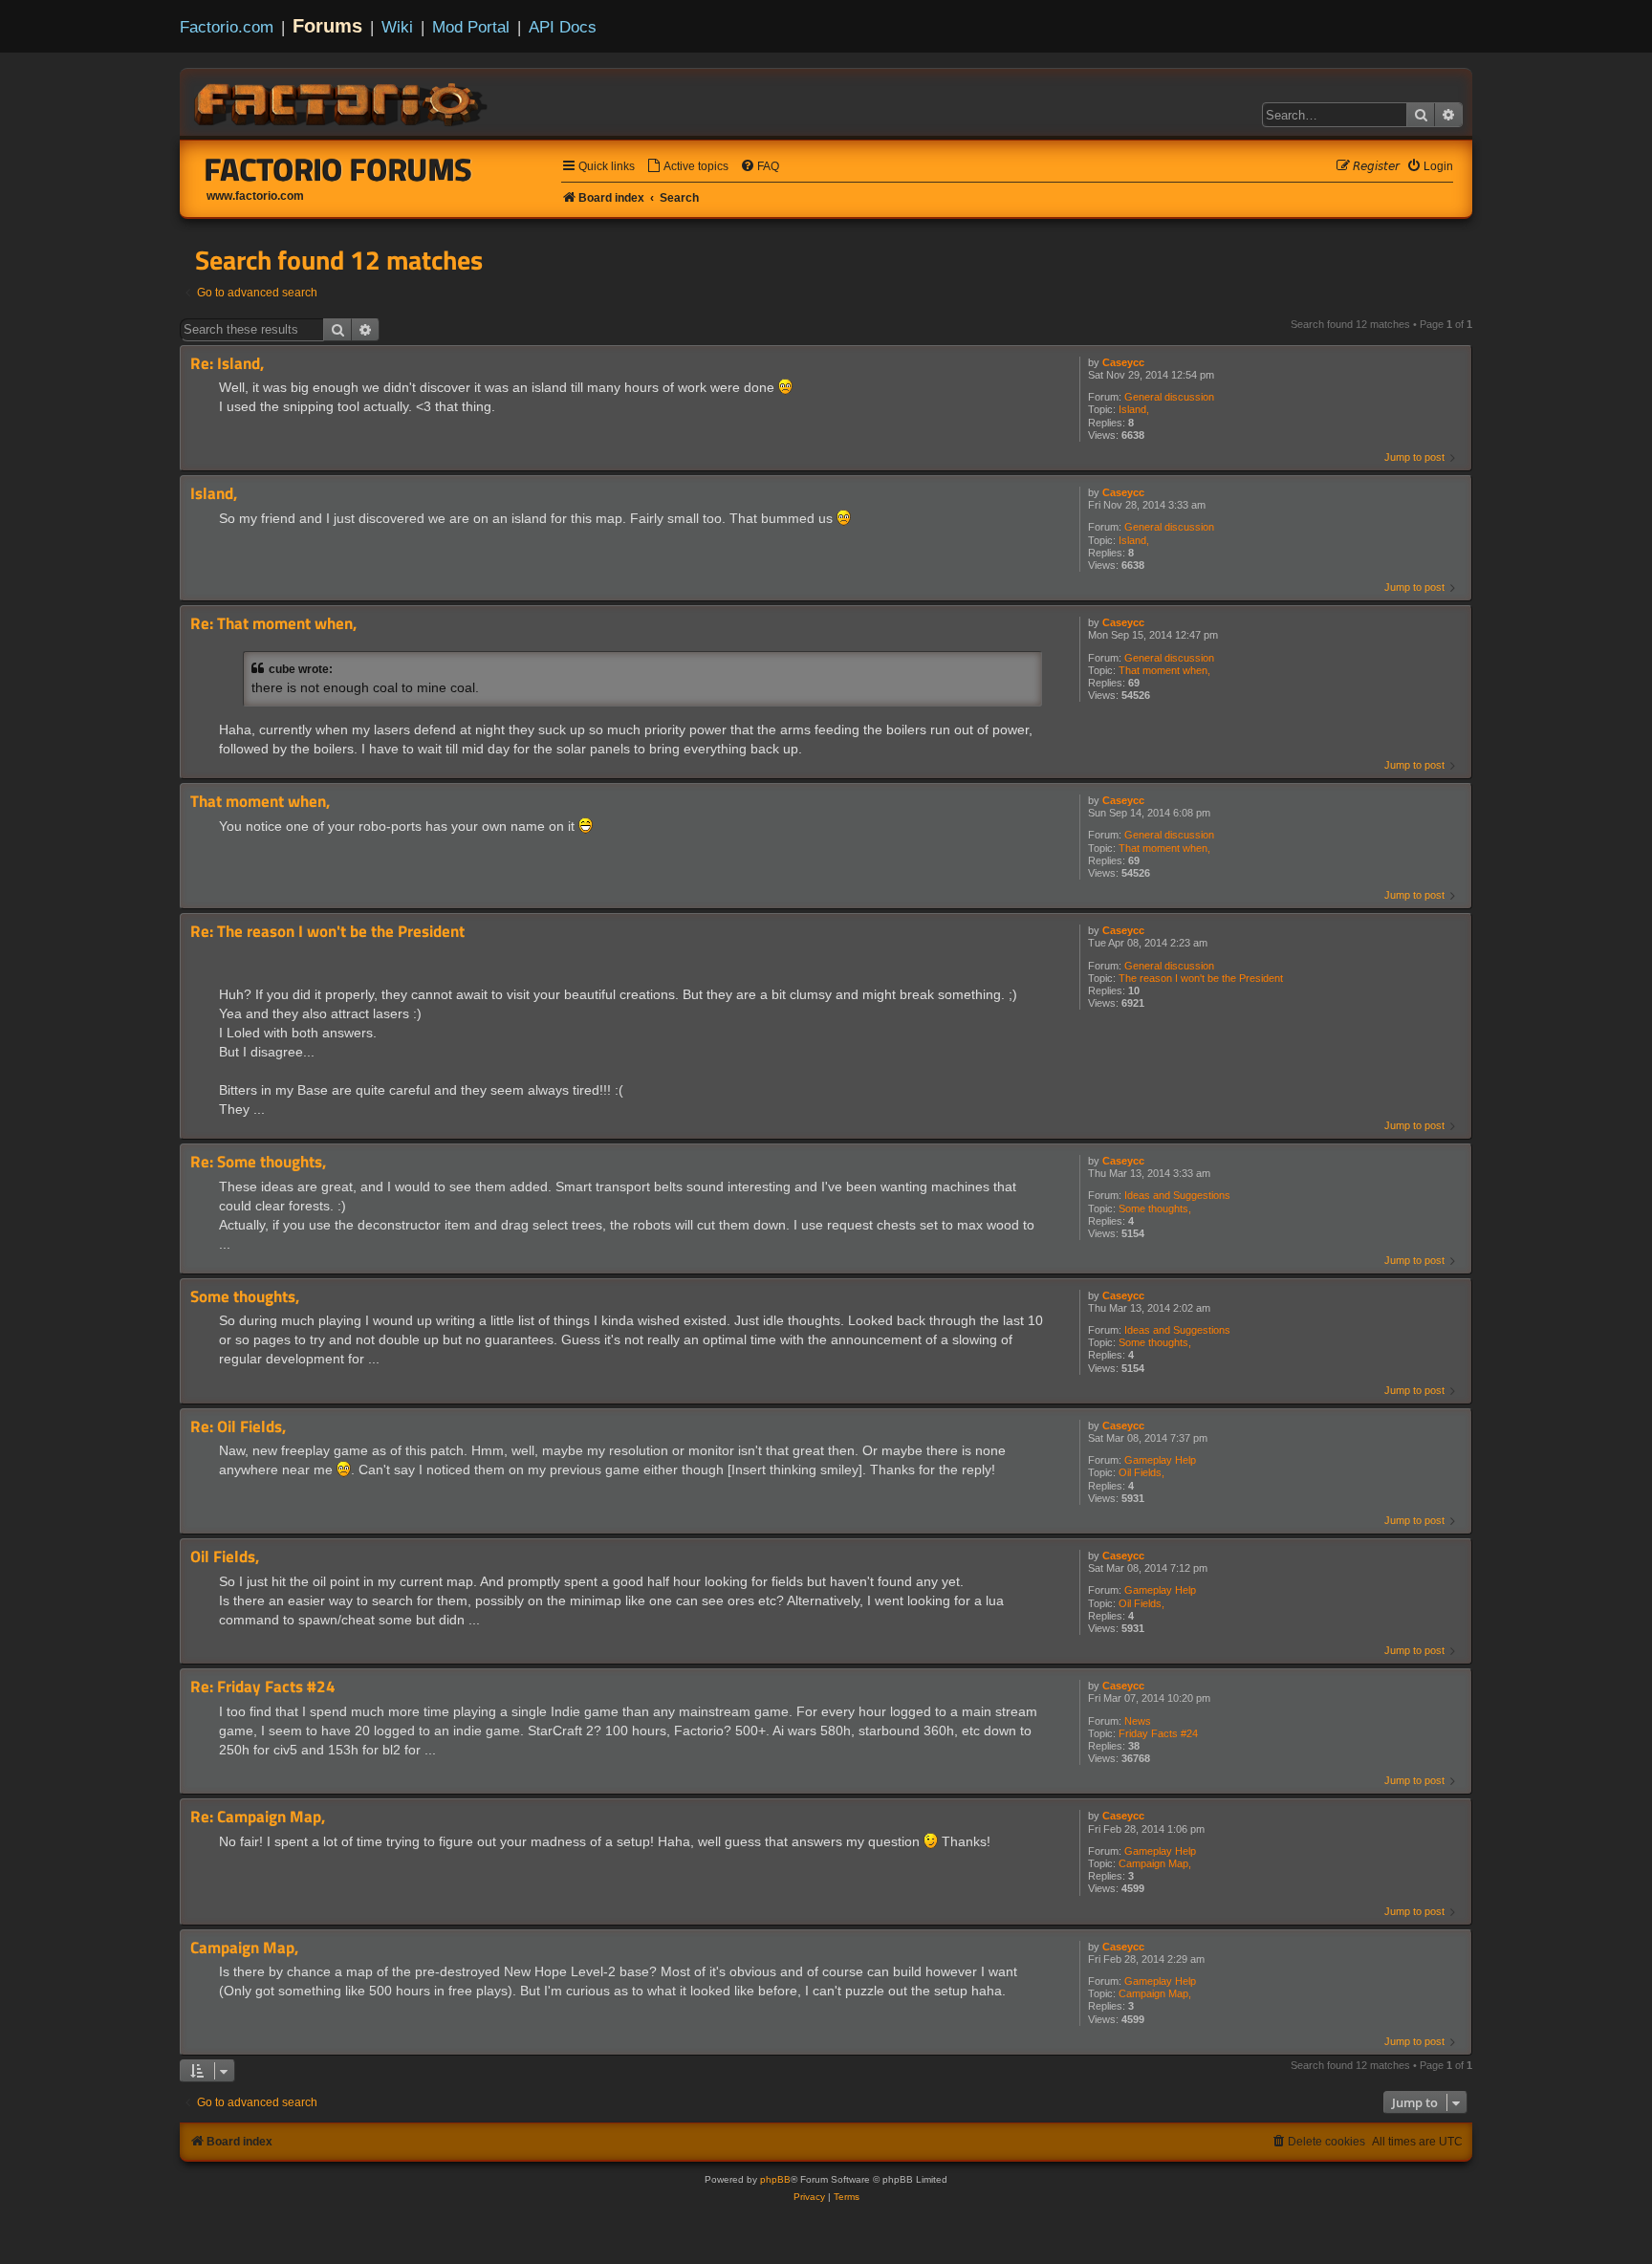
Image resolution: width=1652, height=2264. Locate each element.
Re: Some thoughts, (258, 1162)
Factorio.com (227, 27)
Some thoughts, (1155, 1208)
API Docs (563, 27)
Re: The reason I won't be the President (327, 932)
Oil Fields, (1141, 1472)
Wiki (397, 27)
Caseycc (1123, 362)
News (1138, 1721)
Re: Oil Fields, (238, 1427)
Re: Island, (227, 364)
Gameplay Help (1160, 1460)
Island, (1134, 409)
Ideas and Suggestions (1177, 1195)
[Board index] (342, 101)
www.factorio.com (255, 196)
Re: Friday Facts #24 (263, 1687)
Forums (327, 26)
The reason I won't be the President (1201, 978)
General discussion (1169, 397)
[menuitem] (687, 167)
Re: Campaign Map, (258, 1817)
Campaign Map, (1155, 1863)
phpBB (775, 2179)
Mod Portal (471, 27)
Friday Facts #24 (1158, 1733)
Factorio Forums (338, 169)
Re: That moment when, (273, 624)
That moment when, (1164, 670)
